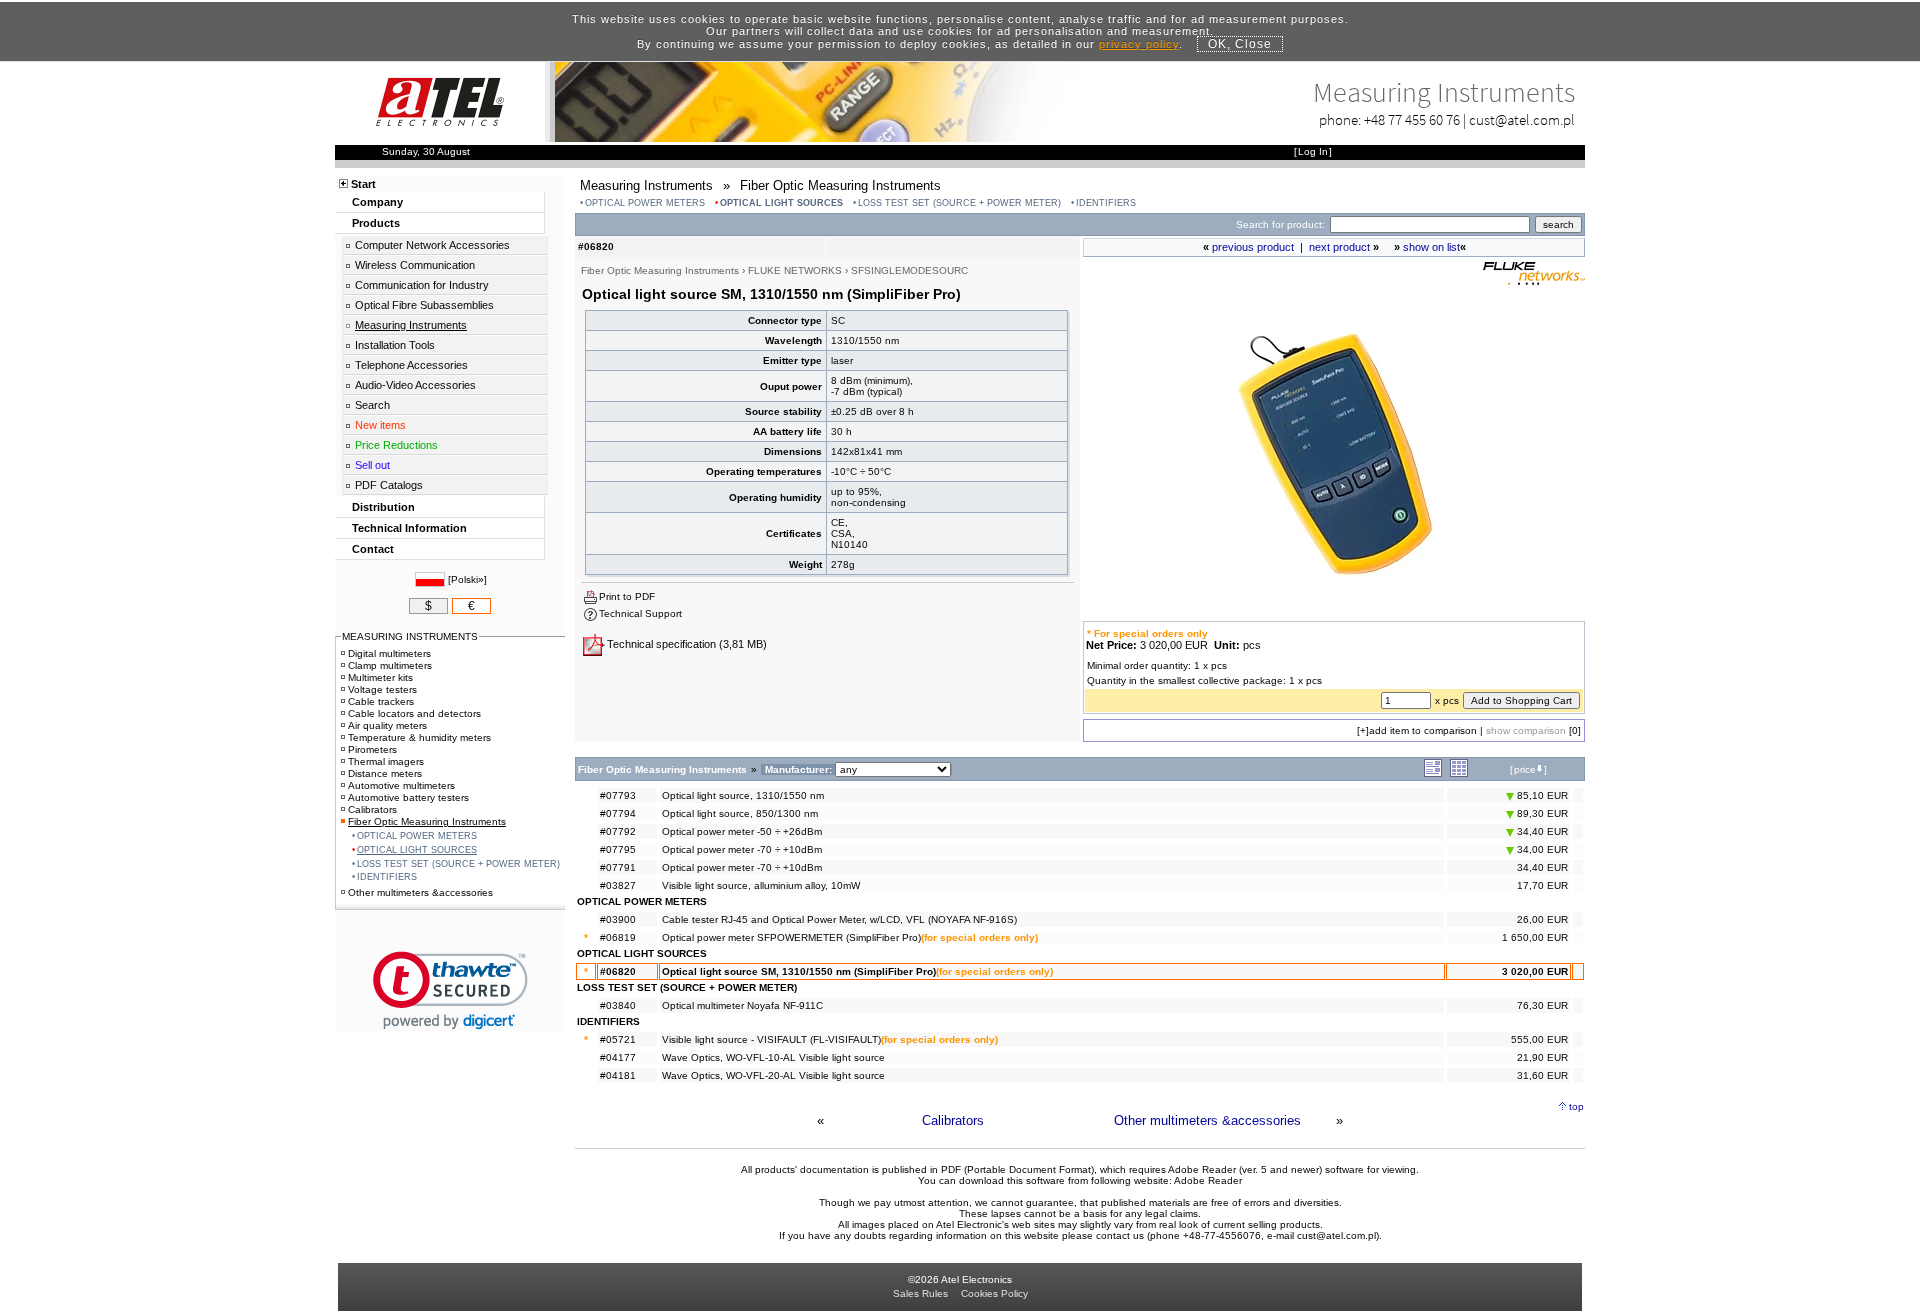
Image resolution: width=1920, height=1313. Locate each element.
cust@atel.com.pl (1522, 119)
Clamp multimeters (390, 665)
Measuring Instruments (411, 325)
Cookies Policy (994, 1293)
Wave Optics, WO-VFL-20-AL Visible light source (773, 1075)
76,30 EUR (1542, 1005)
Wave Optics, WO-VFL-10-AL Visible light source (773, 1057)
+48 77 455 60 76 (1412, 119)
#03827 (618, 885)
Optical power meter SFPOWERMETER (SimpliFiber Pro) (791, 937)
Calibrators (953, 1120)
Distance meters (385, 773)
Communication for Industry (422, 285)
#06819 (618, 937)
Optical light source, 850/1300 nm (740, 813)
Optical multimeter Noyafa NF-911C (742, 1005)
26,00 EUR (1542, 919)
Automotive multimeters (401, 785)
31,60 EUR (1542, 1075)
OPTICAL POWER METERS (645, 203)
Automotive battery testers (408, 797)
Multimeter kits (380, 677)
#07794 (618, 813)
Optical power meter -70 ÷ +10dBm (742, 849)
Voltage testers (382, 689)
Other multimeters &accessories (1207, 1120)
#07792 (618, 831)
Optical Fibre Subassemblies (424, 305)
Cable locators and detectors (414, 713)
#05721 (618, 1039)
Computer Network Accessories (432, 245)
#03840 (618, 1005)
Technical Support (640, 613)
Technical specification (661, 644)
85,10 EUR (1541, 795)
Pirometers (372, 749)
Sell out (372, 465)
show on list (1431, 247)
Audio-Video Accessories (415, 385)
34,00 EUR (1541, 849)
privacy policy (1139, 44)
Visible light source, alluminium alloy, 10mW (761, 885)
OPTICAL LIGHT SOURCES (781, 203)
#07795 (618, 849)
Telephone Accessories (411, 365)
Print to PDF (627, 596)
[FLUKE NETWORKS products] (1534, 280)
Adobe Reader (1208, 1180)
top (1576, 1106)
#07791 (618, 867)
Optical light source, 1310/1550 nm (743, 795)
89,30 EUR (1541, 813)
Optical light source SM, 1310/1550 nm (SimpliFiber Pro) (799, 971)
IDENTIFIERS (1106, 203)
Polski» (467, 579)
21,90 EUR (1542, 1057)
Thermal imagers (386, 761)
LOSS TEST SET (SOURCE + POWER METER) (959, 203)
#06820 (618, 971)
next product (1339, 247)
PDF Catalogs (389, 485)
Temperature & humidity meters (419, 737)
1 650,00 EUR (1535, 937)
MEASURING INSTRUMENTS (410, 636)
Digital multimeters (389, 653)
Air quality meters (387, 725)
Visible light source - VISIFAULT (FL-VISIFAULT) (771, 1039)
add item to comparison (1423, 730)
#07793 (618, 795)
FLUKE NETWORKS (795, 270)
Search (372, 405)
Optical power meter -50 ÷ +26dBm (742, 831)
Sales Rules (920, 1293)
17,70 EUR (1542, 885)
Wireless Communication (415, 265)
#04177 (618, 1057)
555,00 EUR (1539, 1039)
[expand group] (1433, 773)
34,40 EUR (1541, 831)
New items (380, 425)
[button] (450, 990)
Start (363, 184)
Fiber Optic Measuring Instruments (427, 821)
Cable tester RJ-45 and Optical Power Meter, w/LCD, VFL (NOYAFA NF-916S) (839, 919)
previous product (1253, 247)
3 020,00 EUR (1535, 971)
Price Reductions (396, 445)
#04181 (618, 1075)
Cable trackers (381, 701)
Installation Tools (395, 345)
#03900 (618, 919)
